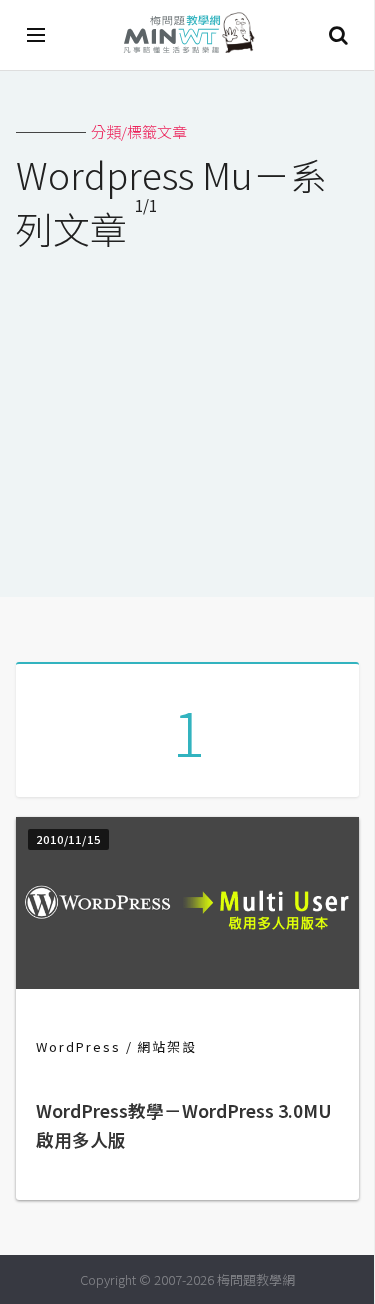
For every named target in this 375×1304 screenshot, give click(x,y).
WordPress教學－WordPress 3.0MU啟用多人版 (184, 1125)
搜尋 (338, 35)
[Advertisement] (187, 411)
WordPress (78, 1046)
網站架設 (167, 1046)
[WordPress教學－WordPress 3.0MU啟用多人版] (187, 982)
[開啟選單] (37, 35)
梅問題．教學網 (188, 35)
